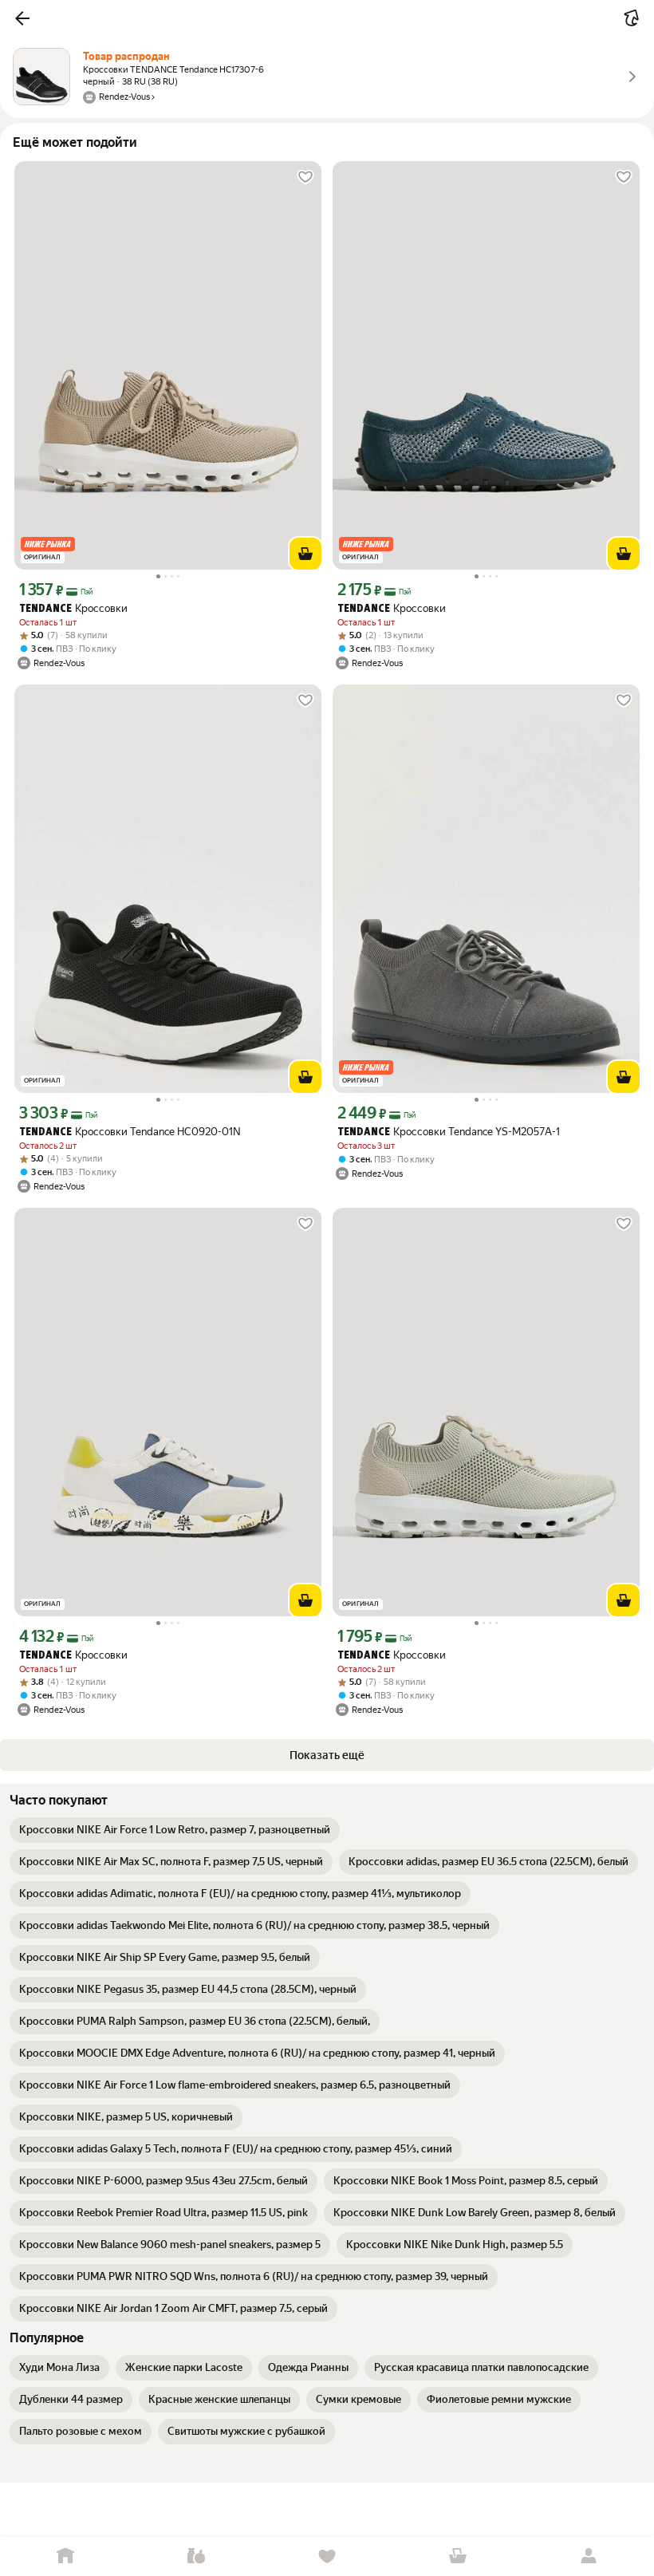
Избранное (327, 2556)
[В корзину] (305, 554)
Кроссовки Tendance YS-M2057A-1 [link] (449, 1132)
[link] (175, 1830)
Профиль (589, 2556)
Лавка (196, 2556)
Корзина (458, 2556)
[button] (22, 18)
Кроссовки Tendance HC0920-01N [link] (130, 1132)
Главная (65, 2556)
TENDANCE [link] (45, 609)
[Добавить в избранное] (305, 177)
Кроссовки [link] (73, 608)
